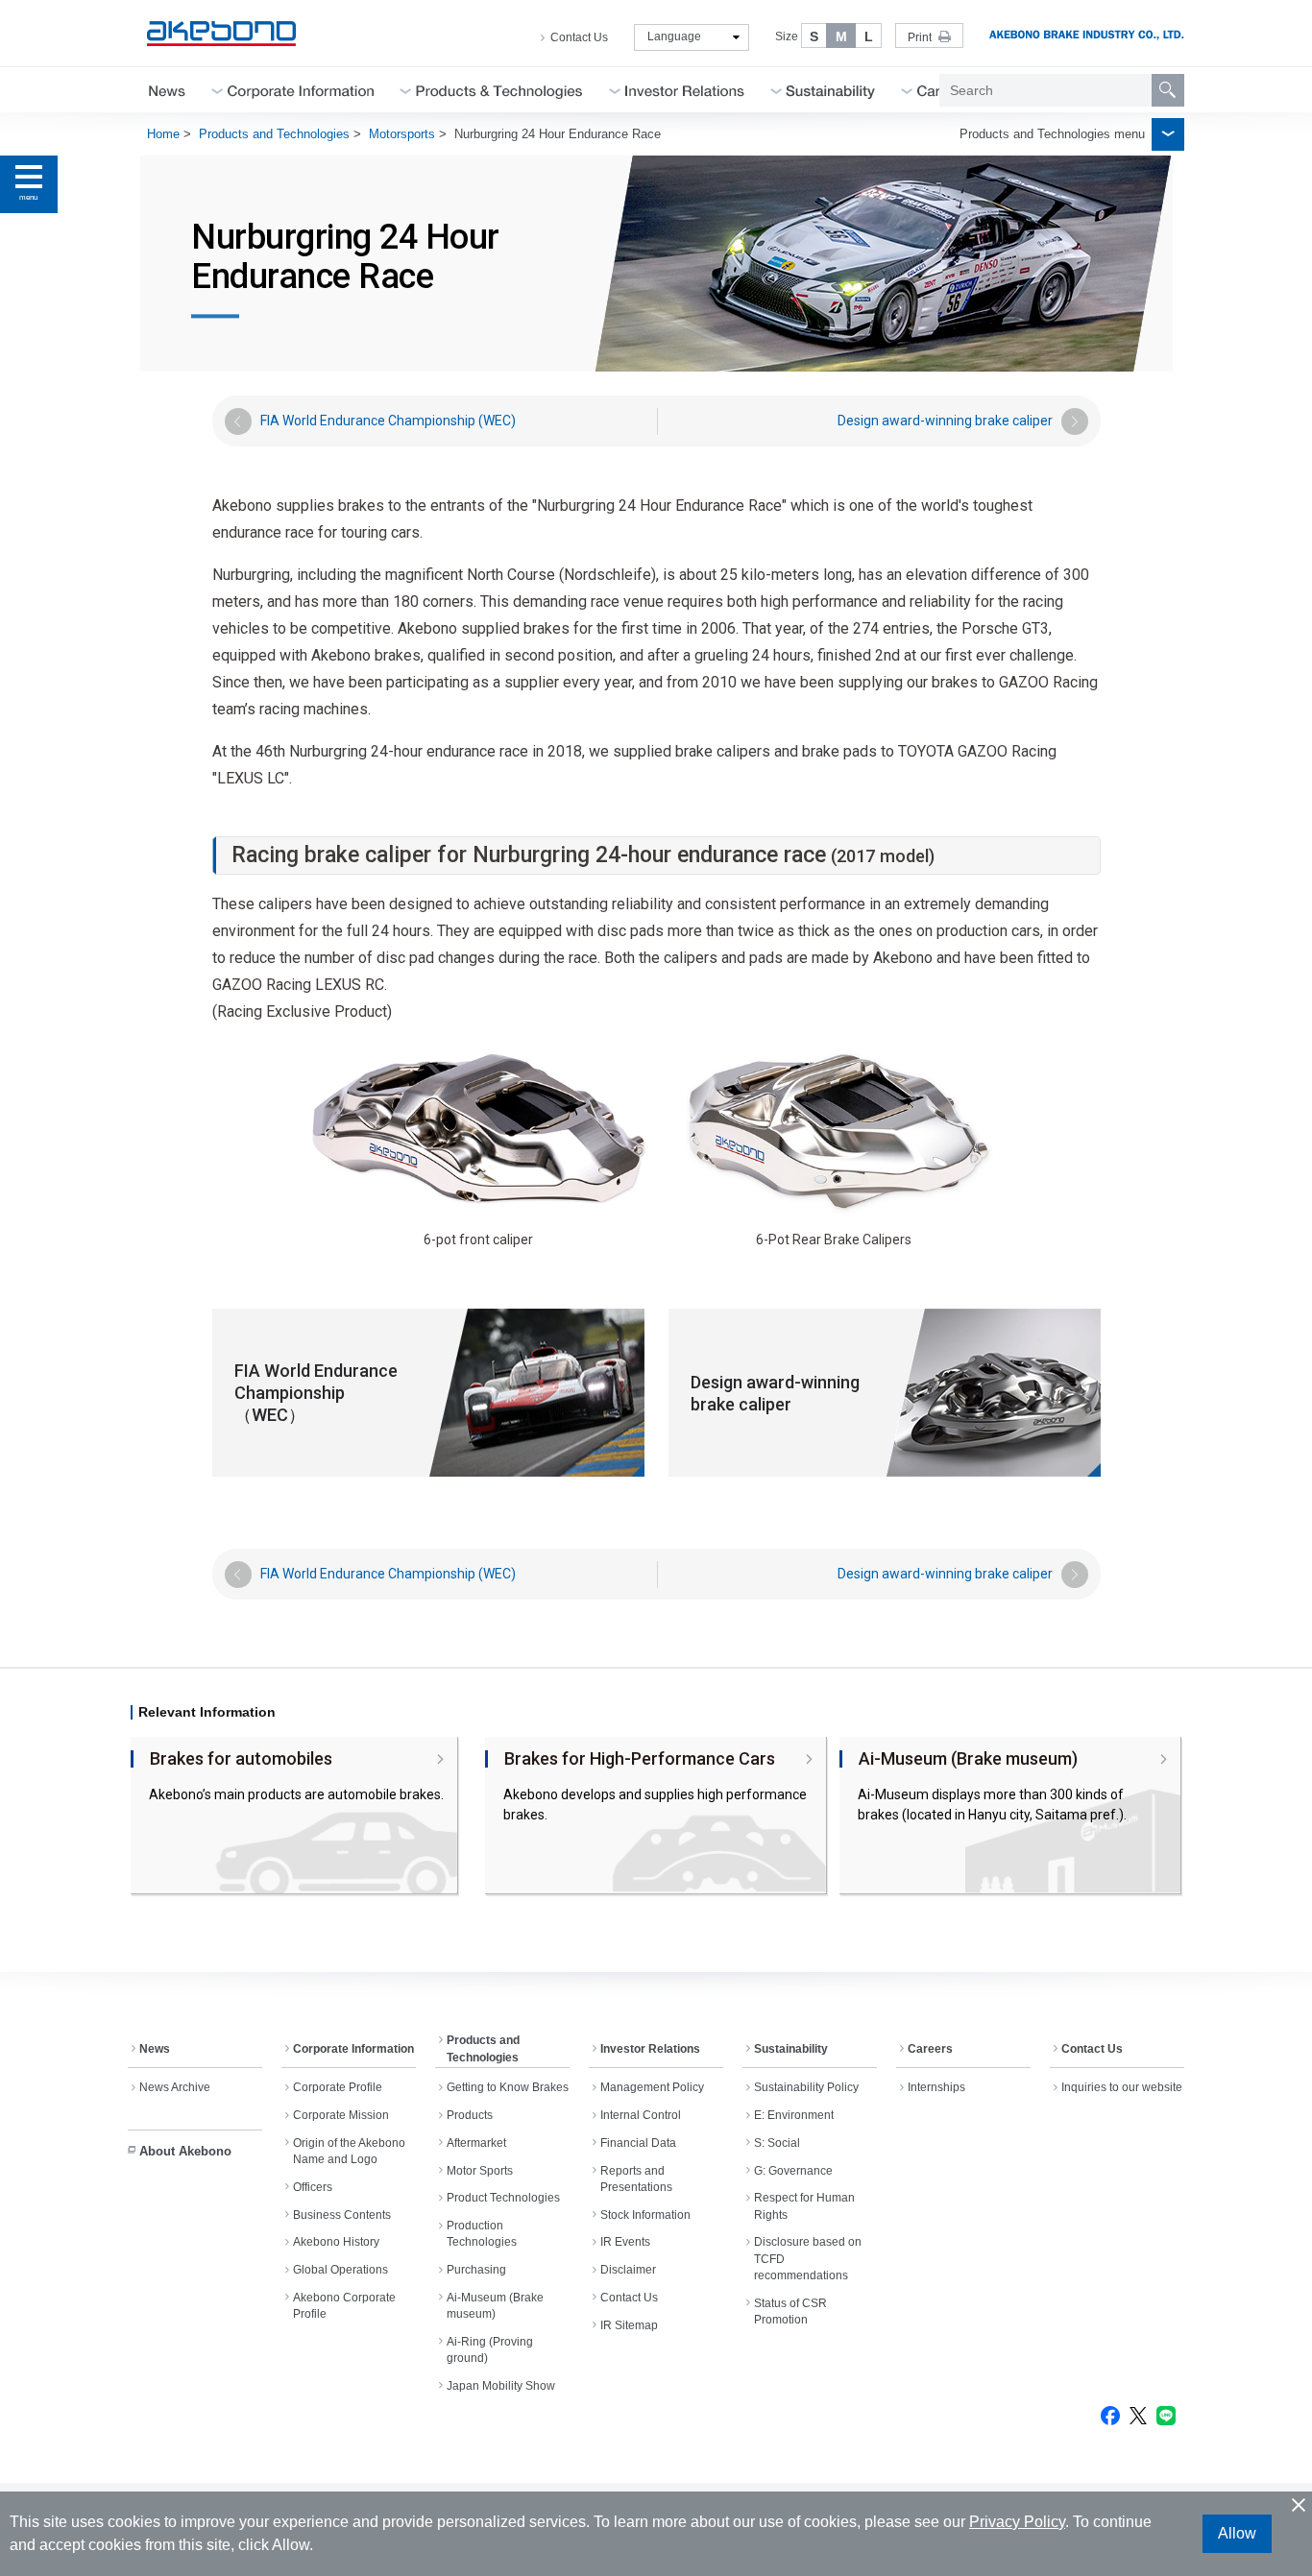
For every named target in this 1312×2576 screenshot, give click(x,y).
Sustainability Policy (806, 2087)
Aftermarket (476, 2143)
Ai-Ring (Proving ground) (490, 2350)
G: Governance (793, 2171)
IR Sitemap (629, 2325)
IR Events (625, 2242)
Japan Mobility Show (501, 2386)
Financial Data (638, 2143)
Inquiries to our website (1122, 2087)
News (155, 2049)
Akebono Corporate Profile (344, 2306)
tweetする (1138, 2416)
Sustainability (791, 2049)
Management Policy (652, 2087)
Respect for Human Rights (804, 2206)
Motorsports (402, 134)
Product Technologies (503, 2198)
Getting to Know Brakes (508, 2087)
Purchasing (476, 2270)
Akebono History (336, 2242)
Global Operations (340, 2270)
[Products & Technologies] (499, 90)
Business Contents (342, 2215)
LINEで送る (1166, 2416)
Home (163, 134)
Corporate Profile (338, 2087)
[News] (167, 90)
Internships (936, 2087)
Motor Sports (480, 2171)
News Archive (175, 2087)
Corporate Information (353, 2049)
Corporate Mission (341, 2115)
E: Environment (794, 2115)
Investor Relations (650, 2049)
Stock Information (645, 2215)
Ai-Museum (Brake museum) (495, 2306)
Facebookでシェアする (1110, 2416)
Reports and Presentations (636, 2179)
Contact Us (579, 37)
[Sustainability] (831, 90)
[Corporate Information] (301, 90)
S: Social (777, 2143)
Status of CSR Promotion (790, 2311)
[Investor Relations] (685, 90)
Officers (313, 2187)
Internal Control (641, 2115)
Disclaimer (628, 2270)
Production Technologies (482, 2234)
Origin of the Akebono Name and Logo (349, 2151)
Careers (930, 2049)
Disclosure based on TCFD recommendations (808, 2259)
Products (470, 2115)
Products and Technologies (274, 134)
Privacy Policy (1017, 2522)
